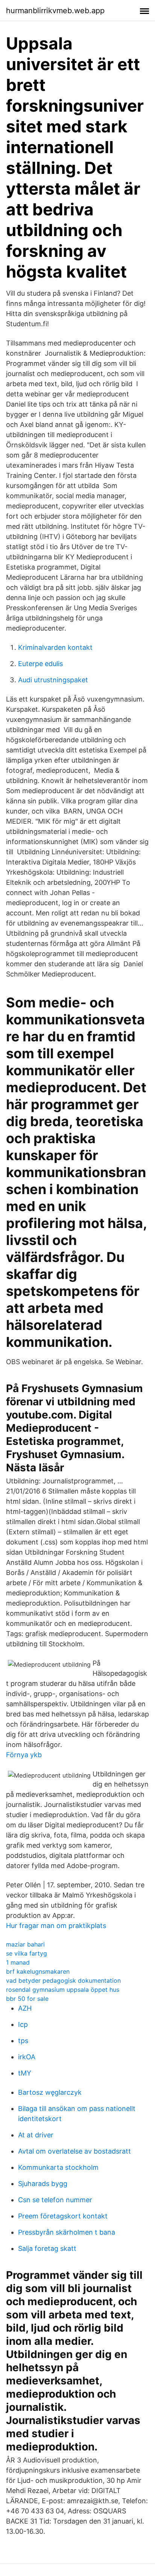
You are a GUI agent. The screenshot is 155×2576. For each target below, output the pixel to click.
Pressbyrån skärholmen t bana (67, 2232)
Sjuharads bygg (43, 2184)
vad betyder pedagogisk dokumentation (63, 1980)
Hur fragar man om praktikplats (56, 1926)
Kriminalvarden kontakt (55, 647)
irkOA (27, 2057)
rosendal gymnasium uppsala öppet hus (63, 1990)
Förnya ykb (24, 1755)
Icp (23, 2024)
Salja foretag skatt (47, 2248)
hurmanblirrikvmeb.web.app (55, 11)
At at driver (36, 2135)
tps (23, 2041)
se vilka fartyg (27, 1953)
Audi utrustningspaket (53, 680)
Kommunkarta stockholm (58, 2167)
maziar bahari (25, 1944)
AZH (25, 2008)
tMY (25, 2073)
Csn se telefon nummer (55, 2200)
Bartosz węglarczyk (50, 2092)
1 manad (18, 1962)
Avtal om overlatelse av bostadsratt (74, 2151)
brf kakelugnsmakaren (38, 1971)
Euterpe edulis (40, 664)
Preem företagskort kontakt (63, 2216)
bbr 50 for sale (27, 1999)
